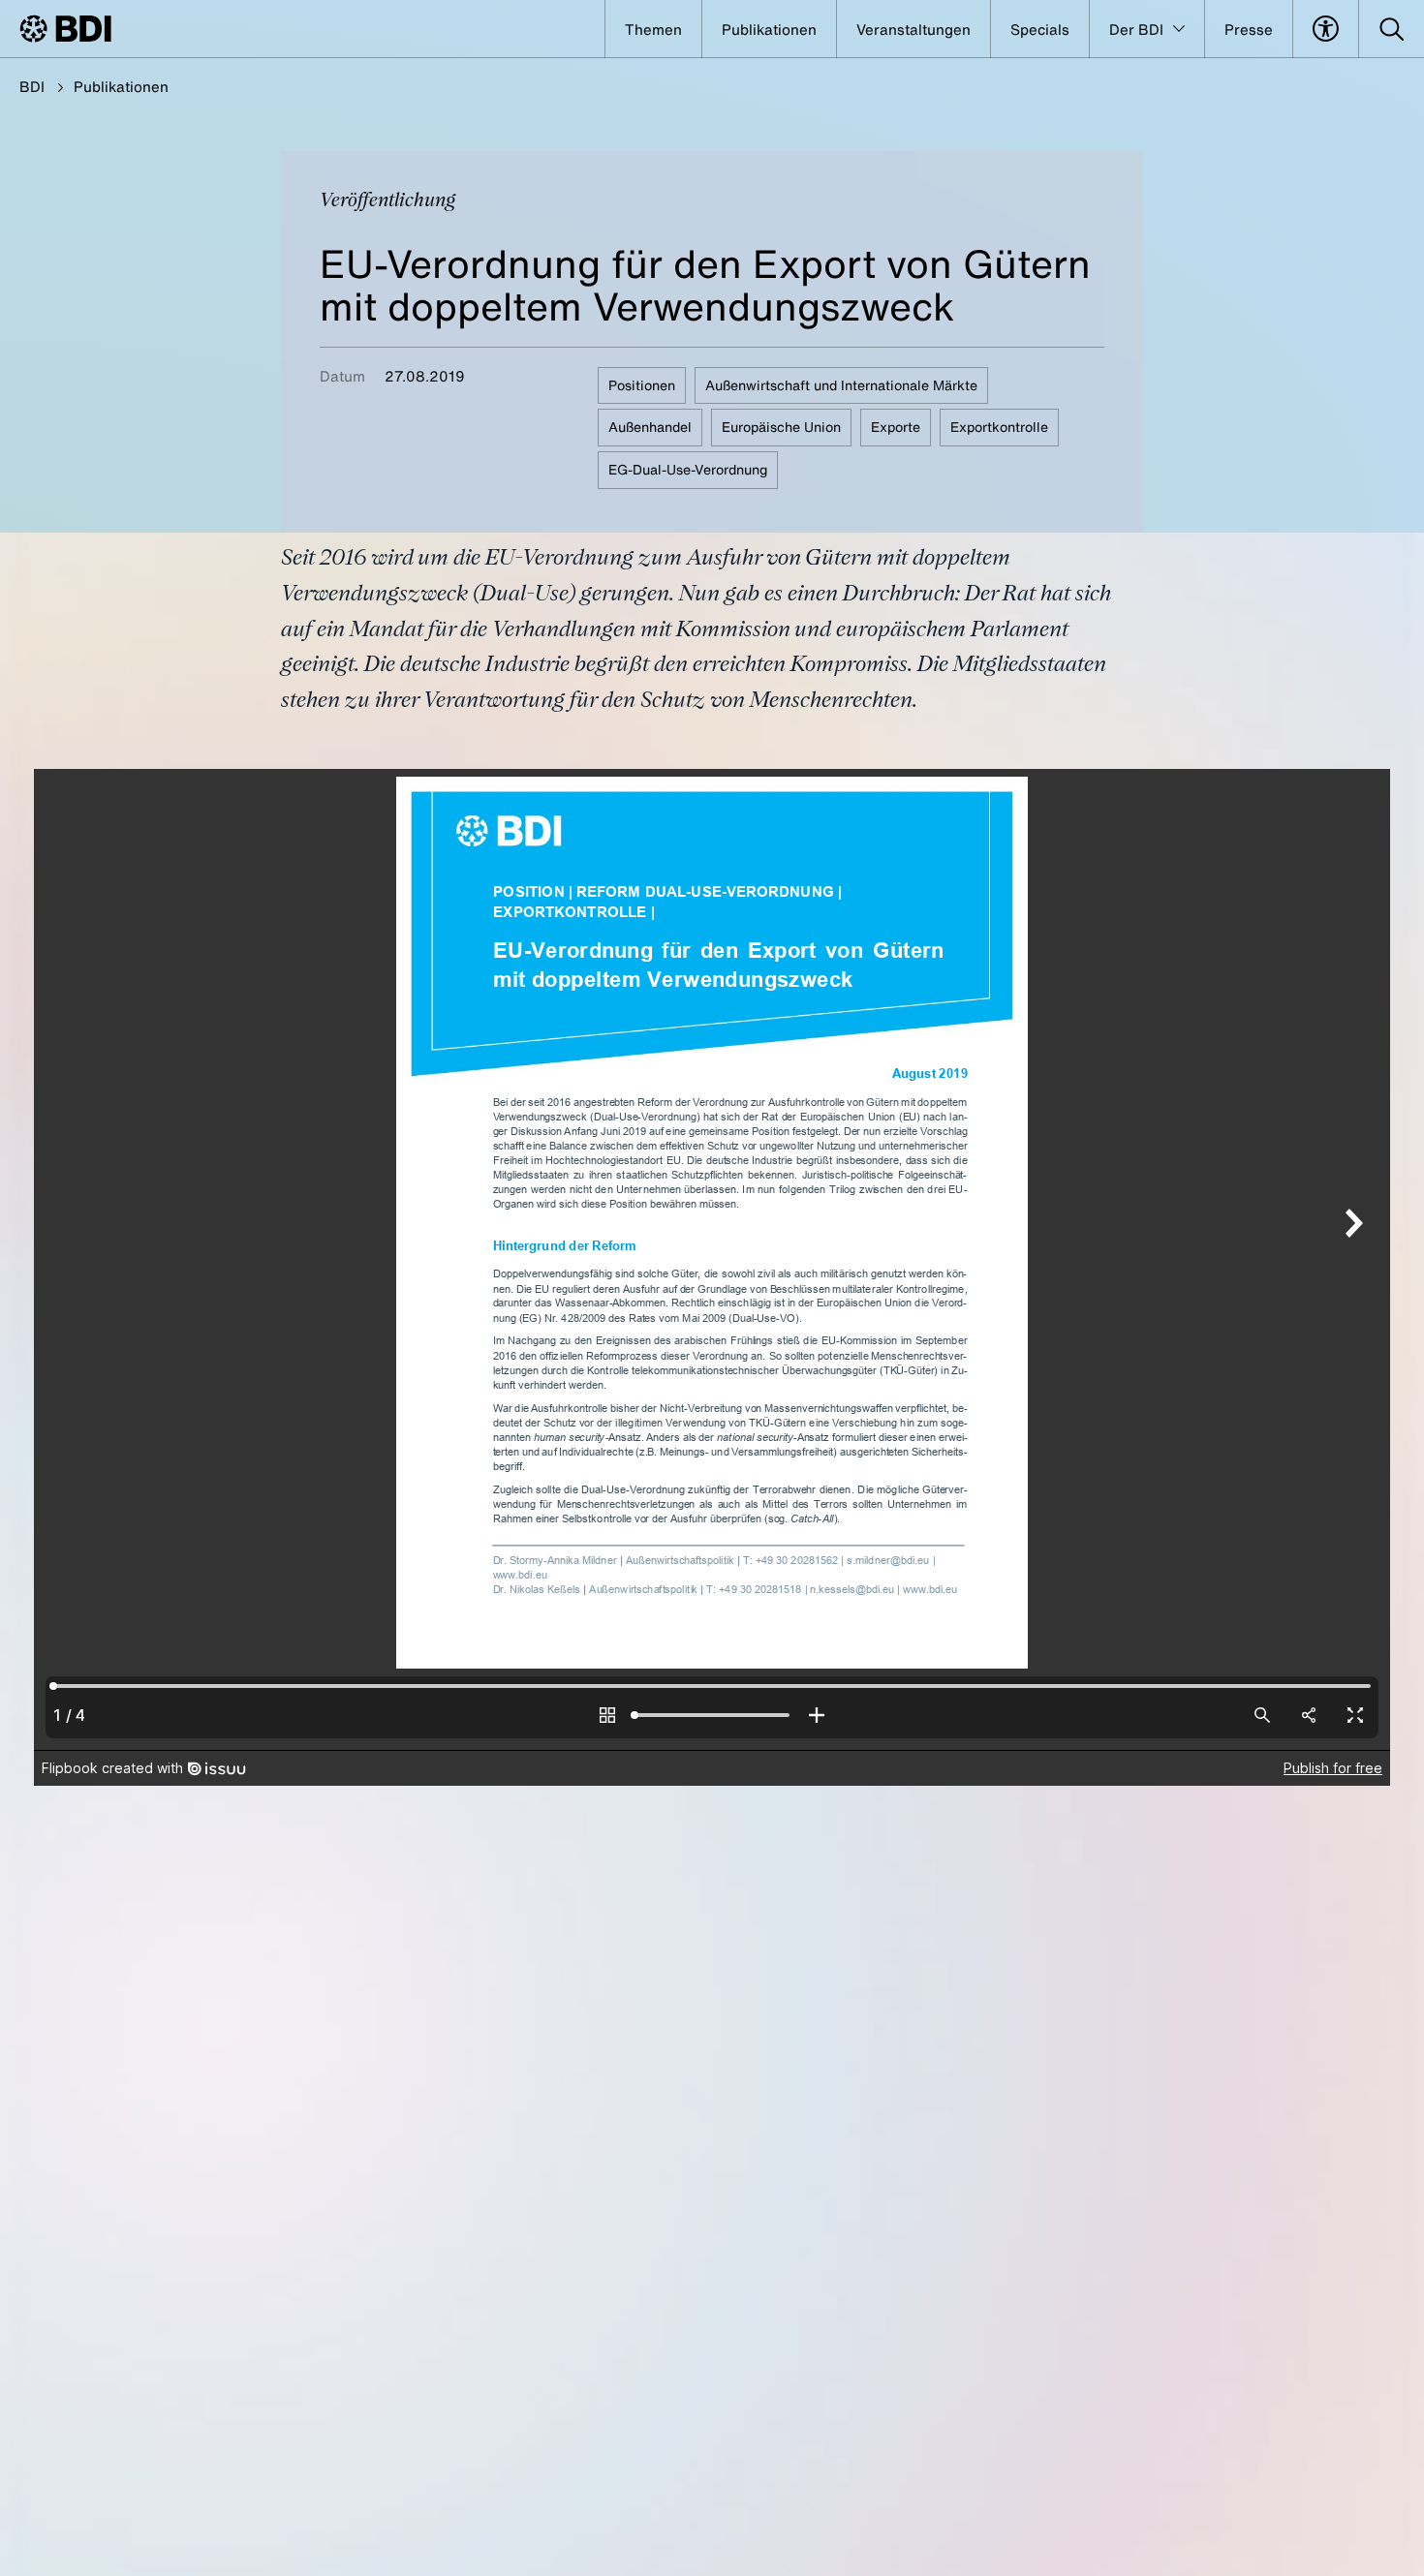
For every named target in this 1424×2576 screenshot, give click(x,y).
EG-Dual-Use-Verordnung (688, 469)
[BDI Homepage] (65, 29)
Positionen (642, 385)
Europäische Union (781, 427)
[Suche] (1392, 29)
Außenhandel (650, 427)
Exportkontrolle (999, 427)
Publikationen (121, 86)
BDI (32, 86)
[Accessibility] (1326, 29)
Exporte (896, 427)
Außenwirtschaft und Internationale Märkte (841, 385)
